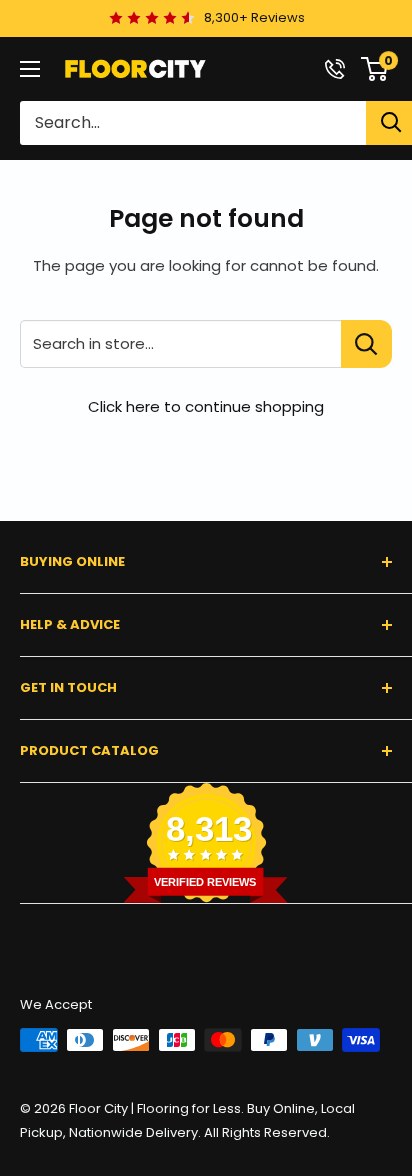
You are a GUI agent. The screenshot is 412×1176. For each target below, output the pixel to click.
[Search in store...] (366, 344)
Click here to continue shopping (206, 406)
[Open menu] (30, 69)
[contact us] (335, 69)
